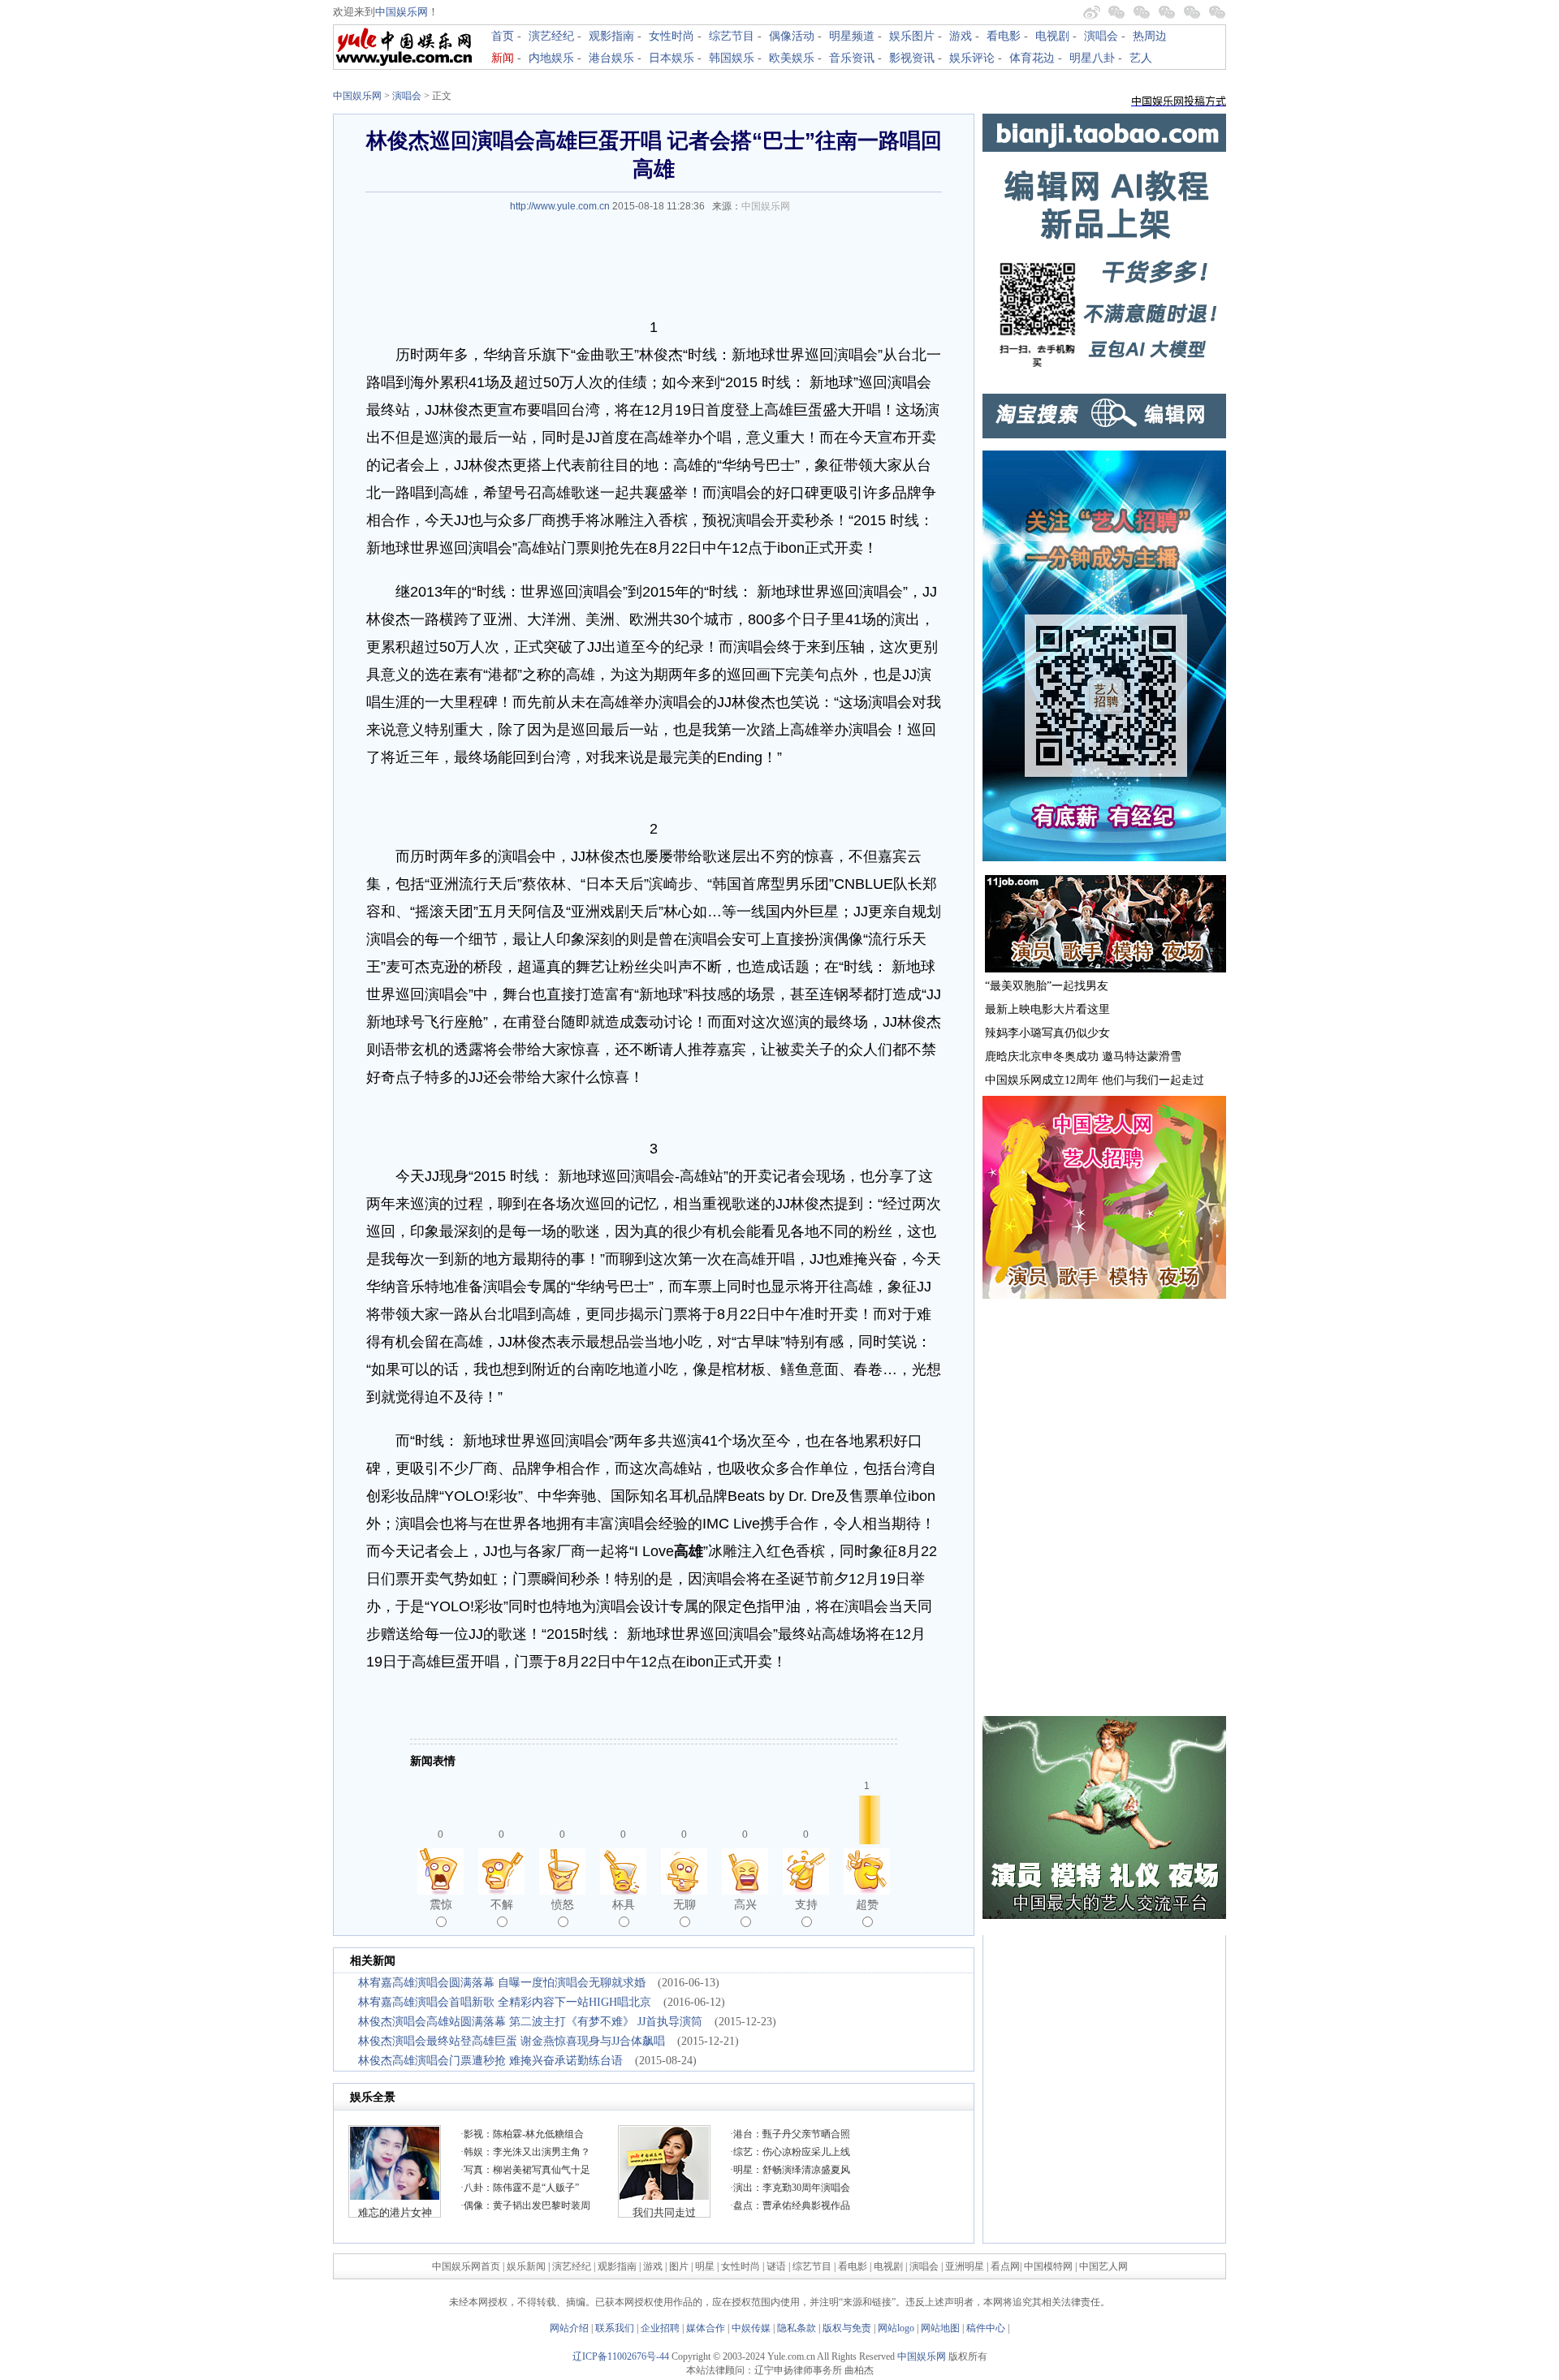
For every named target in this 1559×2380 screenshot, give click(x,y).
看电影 (1004, 36)
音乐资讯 (852, 58)
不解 (502, 1904)
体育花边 (1032, 58)
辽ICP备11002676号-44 (621, 2356)
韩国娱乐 (732, 58)
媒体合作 (706, 2328)
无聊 (684, 1904)
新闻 (503, 58)
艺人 (1141, 58)
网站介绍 (569, 2328)
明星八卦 (1092, 58)
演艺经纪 (551, 36)
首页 (503, 36)
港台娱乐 (611, 58)
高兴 (745, 1904)
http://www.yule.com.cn (560, 206)
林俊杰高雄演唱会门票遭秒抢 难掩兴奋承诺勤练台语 (490, 2061)
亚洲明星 (965, 2266)
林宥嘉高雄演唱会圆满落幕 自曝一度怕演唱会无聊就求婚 (502, 1983)
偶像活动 (792, 36)
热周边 (1150, 36)
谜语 (776, 2266)
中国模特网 (1048, 2266)
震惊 (441, 1904)
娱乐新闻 (526, 2266)
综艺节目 (732, 36)
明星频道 (852, 36)
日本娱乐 (672, 58)
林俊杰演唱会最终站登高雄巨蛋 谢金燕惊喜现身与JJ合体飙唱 (512, 2041)
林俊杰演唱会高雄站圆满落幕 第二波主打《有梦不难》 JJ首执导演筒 (530, 2022)
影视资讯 (912, 58)
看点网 (1005, 2266)
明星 (706, 2266)
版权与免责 (847, 2328)
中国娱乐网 (402, 12)
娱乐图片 (912, 36)
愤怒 (563, 1904)
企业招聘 (660, 2328)
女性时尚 (672, 36)
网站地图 (940, 2328)
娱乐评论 (972, 58)
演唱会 (1101, 36)
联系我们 (615, 2328)
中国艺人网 (1103, 2266)
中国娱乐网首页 (466, 2266)
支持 (806, 1904)
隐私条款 (797, 2328)
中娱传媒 (751, 2328)
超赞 (867, 1904)
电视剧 (1052, 36)
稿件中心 (986, 2328)
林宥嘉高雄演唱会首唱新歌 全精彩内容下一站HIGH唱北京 (505, 2002)
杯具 (624, 1904)
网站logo (896, 2328)
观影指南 (611, 36)
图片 (679, 2266)
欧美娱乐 (792, 58)
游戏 (961, 36)
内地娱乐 (551, 58)
